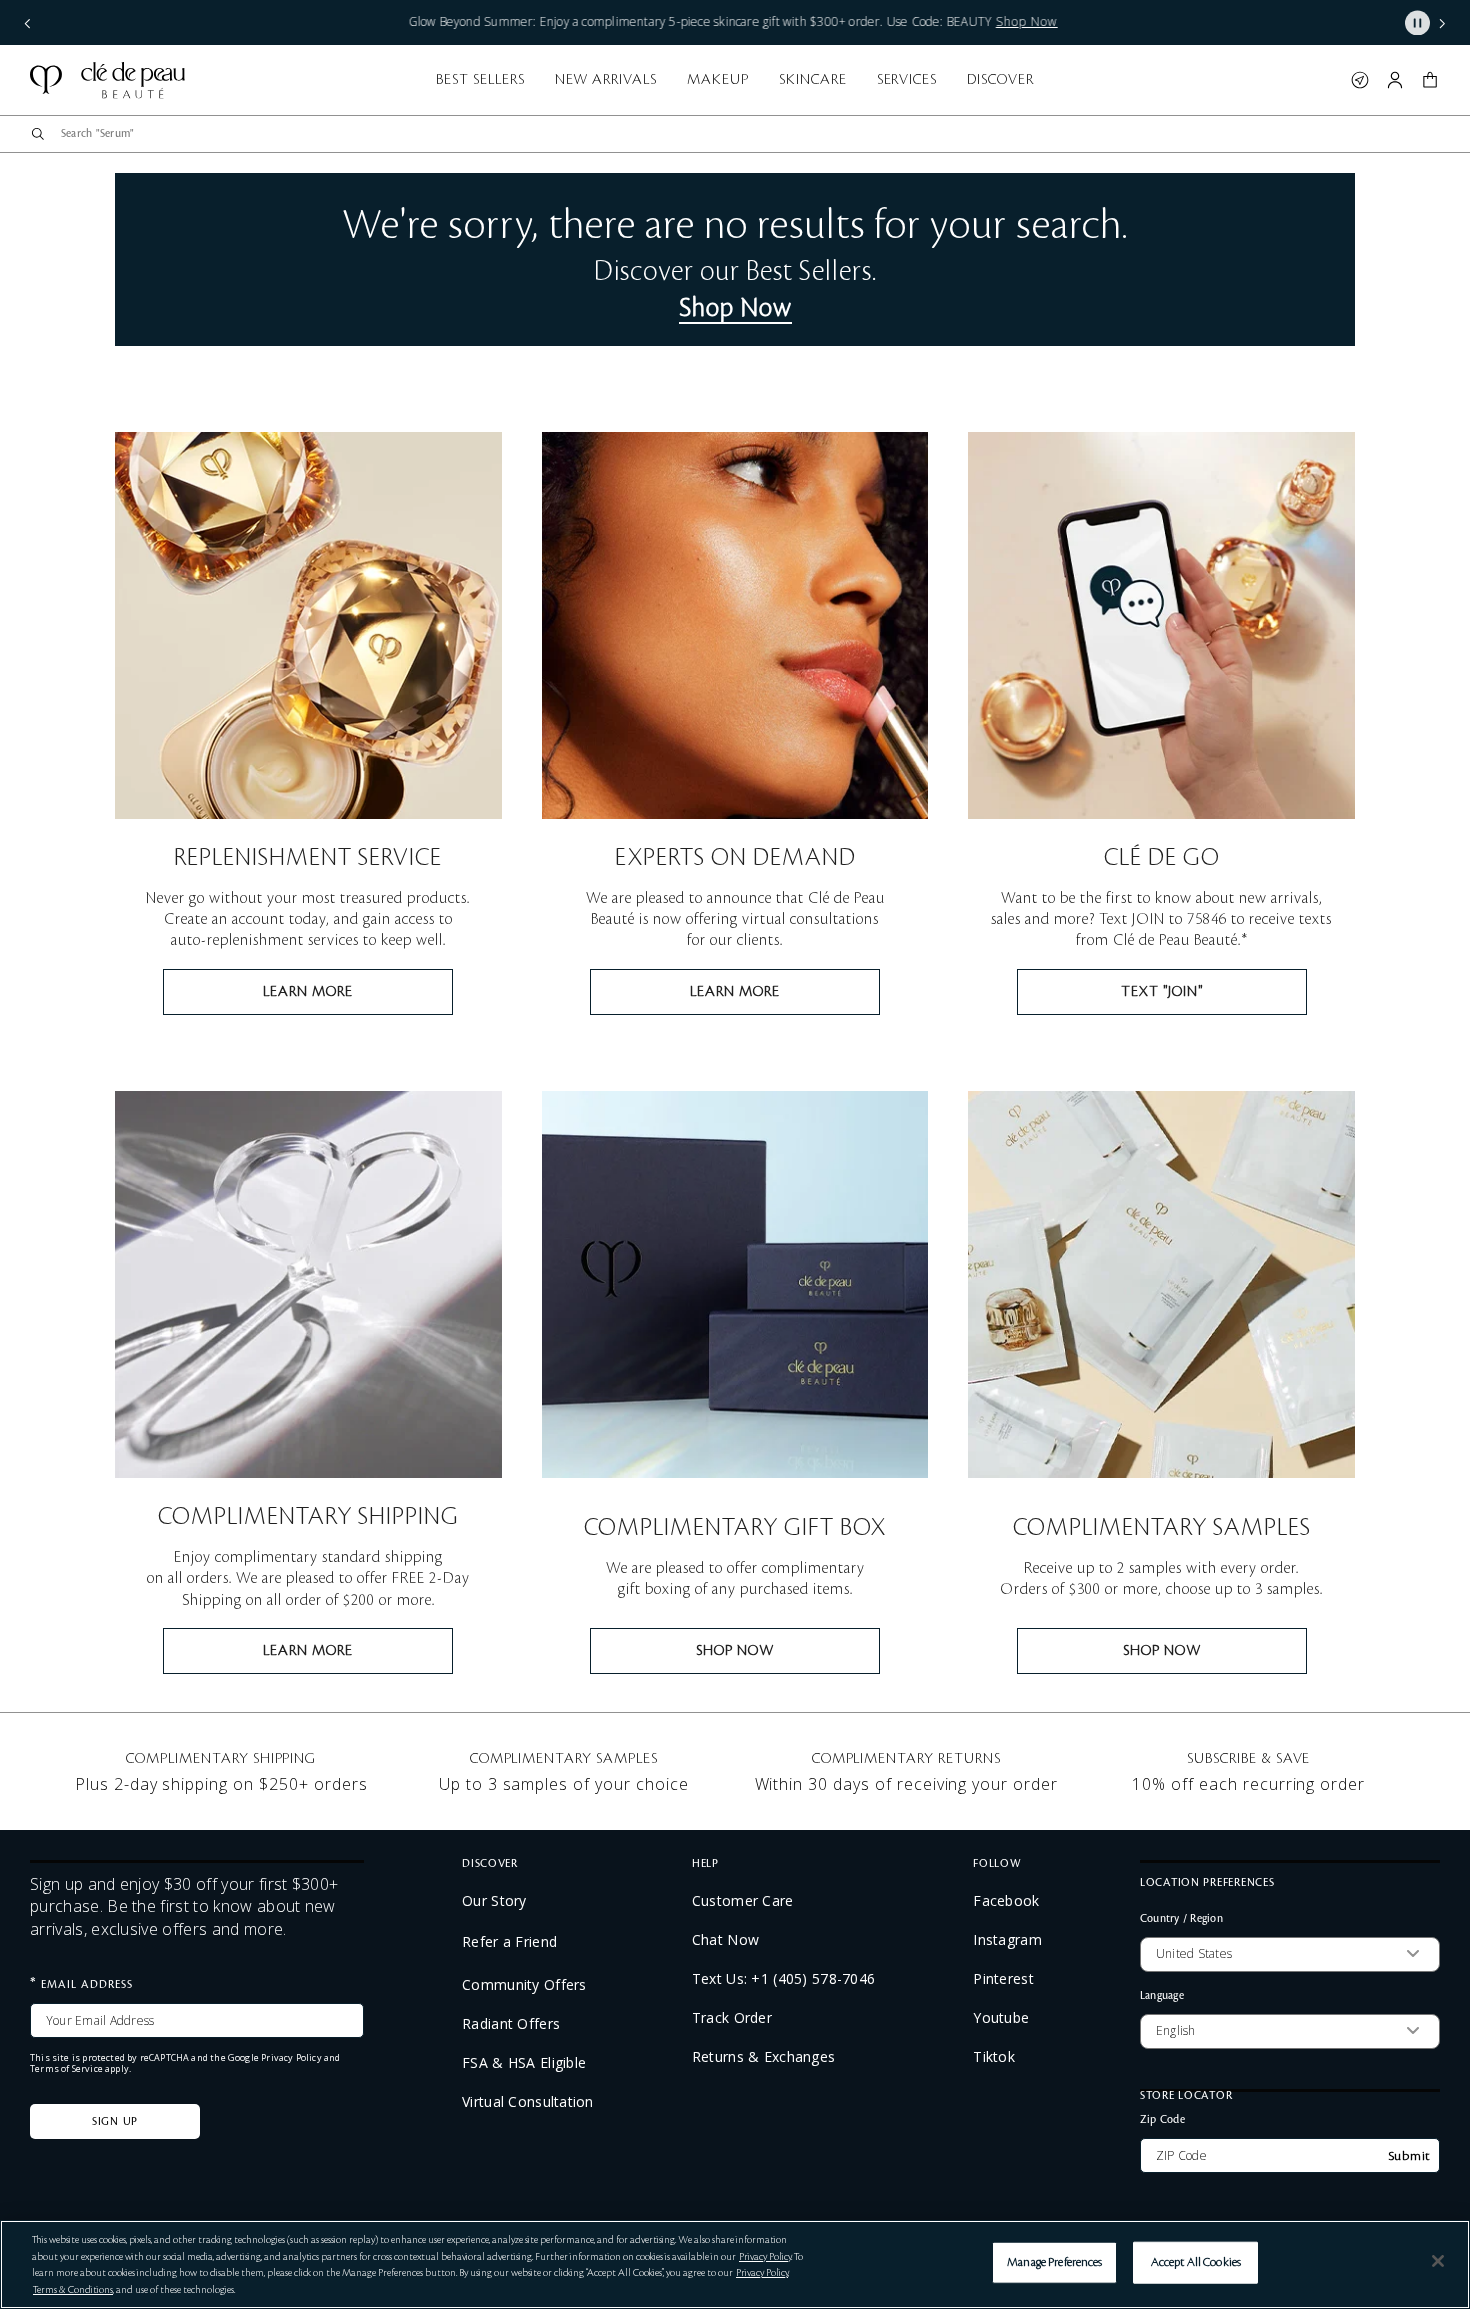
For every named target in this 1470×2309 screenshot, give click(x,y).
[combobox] (743, 134)
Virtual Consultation (528, 2102)
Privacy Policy (291, 2057)
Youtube (1001, 2018)
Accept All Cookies (1196, 2262)
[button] (28, 22)
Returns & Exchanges (763, 2057)
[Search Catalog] (38, 134)
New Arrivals (606, 80)
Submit (1409, 2156)
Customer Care (743, 1901)
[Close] (1438, 2261)
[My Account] (1395, 80)
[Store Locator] (1360, 80)
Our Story (494, 1901)
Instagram (1007, 1940)
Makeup (718, 80)
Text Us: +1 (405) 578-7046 (783, 1979)
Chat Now (725, 1940)
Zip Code (1162, 2119)
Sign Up (115, 2122)
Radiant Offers (511, 2024)
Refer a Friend (509, 1941)
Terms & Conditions (73, 2289)
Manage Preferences (1054, 2262)
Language (1162, 1995)
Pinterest (1003, 1979)
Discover (1000, 80)
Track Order (732, 2018)
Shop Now (735, 308)
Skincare (813, 80)
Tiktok (994, 2057)
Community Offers (524, 1985)
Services (907, 80)
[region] (735, 2264)
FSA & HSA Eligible (524, 2063)
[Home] (107, 80)
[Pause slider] (1417, 22)
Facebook (1006, 1901)
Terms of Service (66, 2068)
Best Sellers (480, 80)
